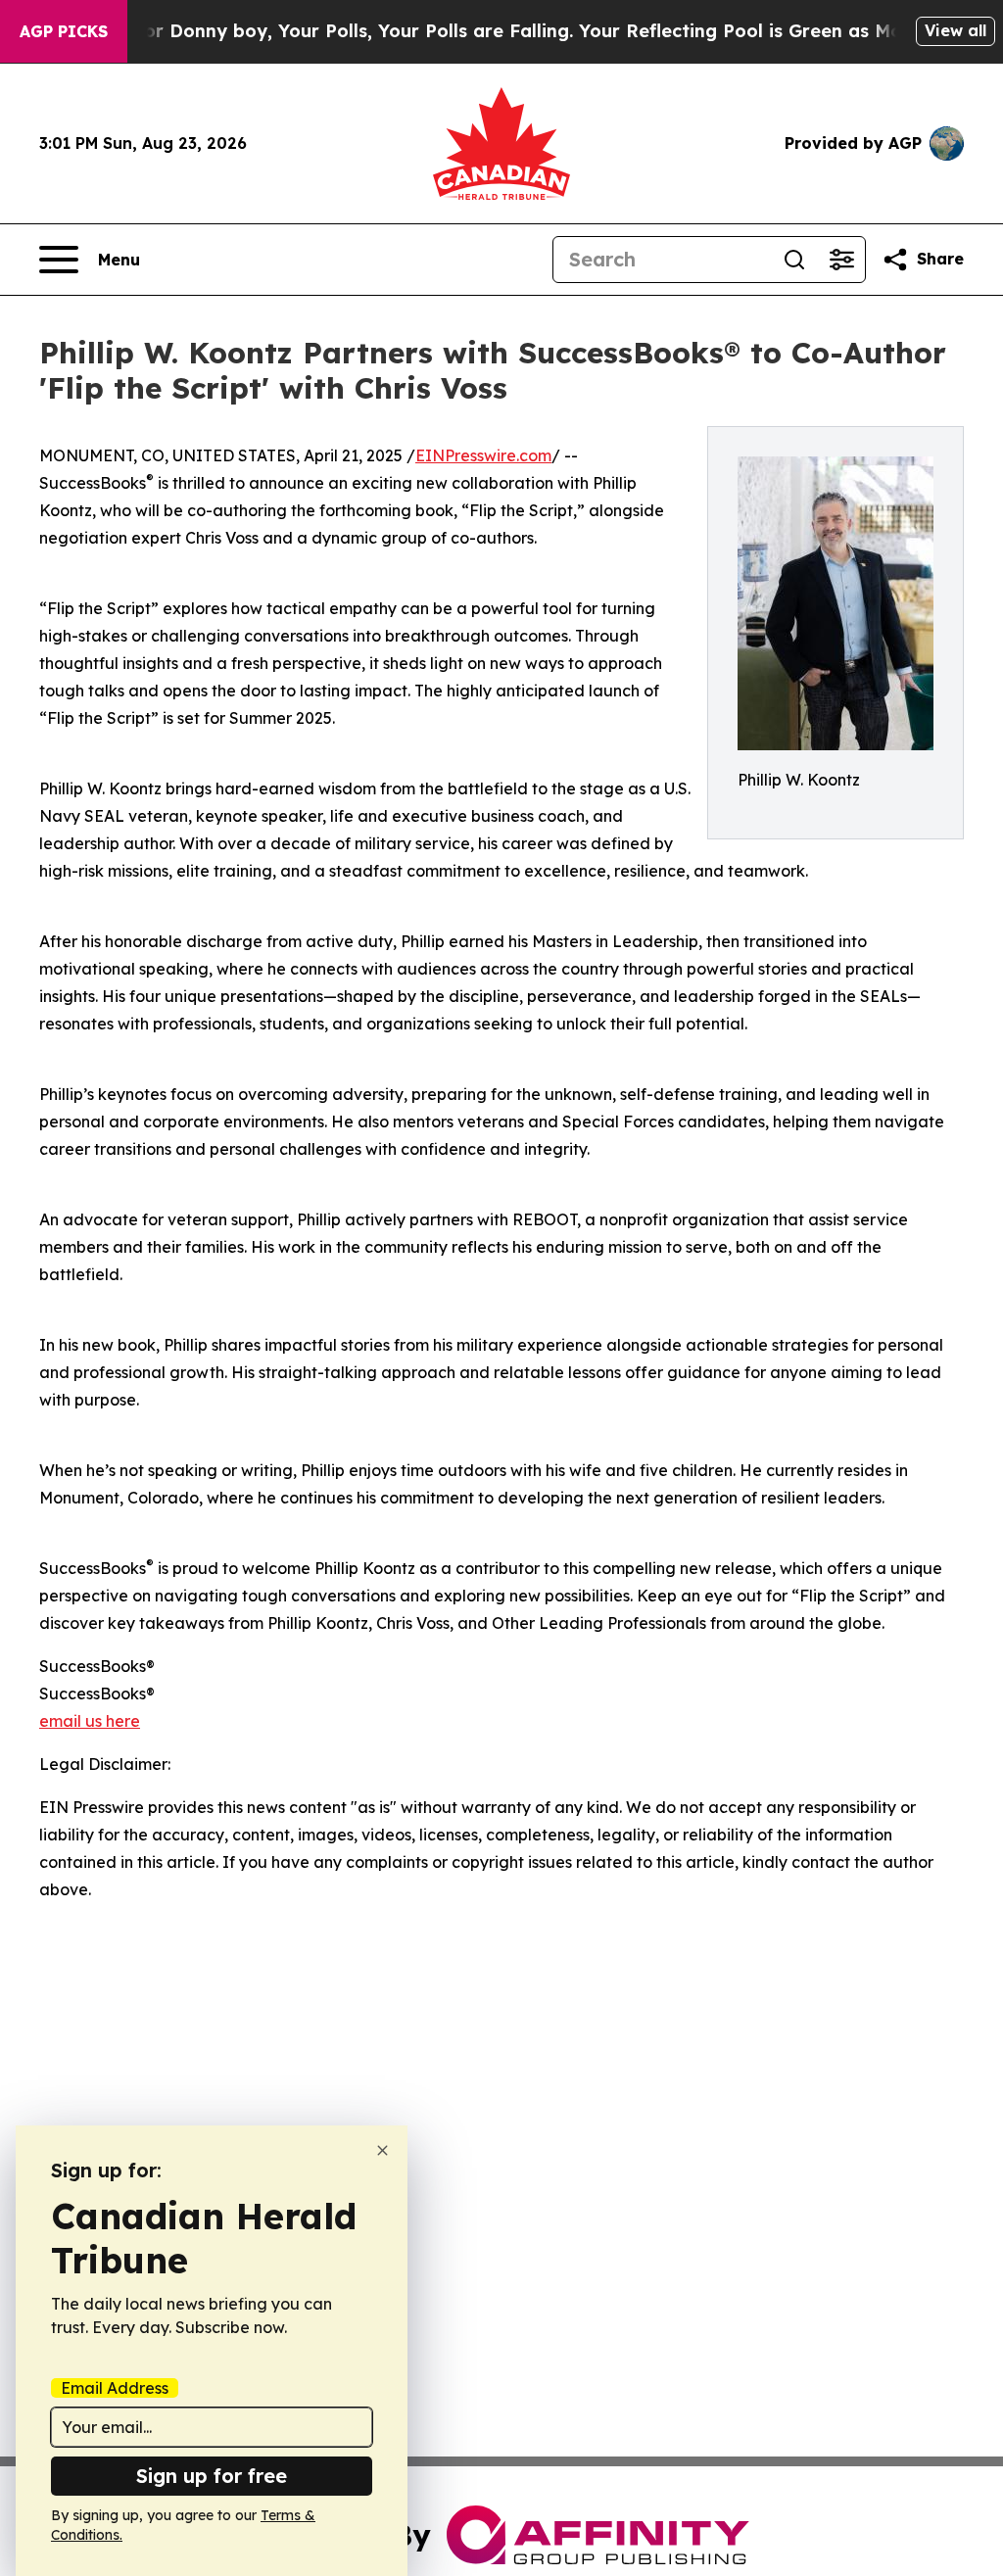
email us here (90, 1721)
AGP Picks (64, 31)
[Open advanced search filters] (841, 260)
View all (955, 30)
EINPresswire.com (483, 455)
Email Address (115, 2388)
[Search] (794, 260)
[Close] (382, 2150)
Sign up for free (212, 2476)
